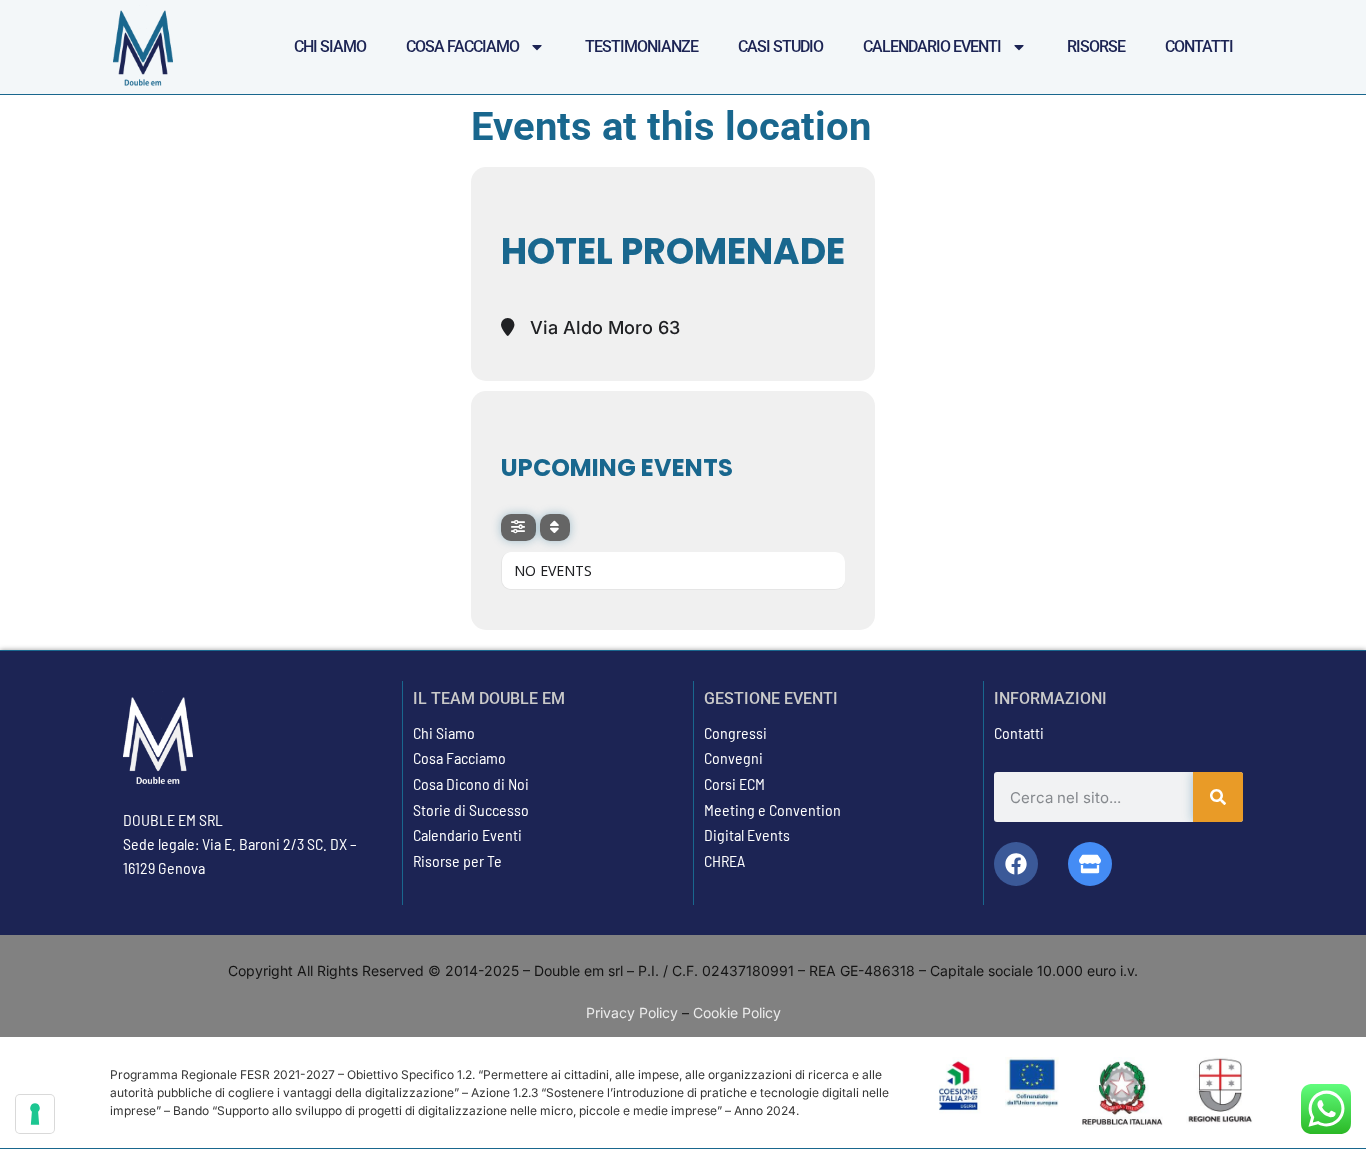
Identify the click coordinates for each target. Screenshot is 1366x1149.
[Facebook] (1016, 864)
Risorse (1096, 46)
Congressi (735, 732)
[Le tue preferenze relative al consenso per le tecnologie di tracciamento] (35, 1114)
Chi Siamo (330, 46)
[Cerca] (1218, 797)
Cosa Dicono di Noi (471, 783)
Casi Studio (780, 46)
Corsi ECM (734, 783)
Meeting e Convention (772, 809)
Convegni (733, 757)
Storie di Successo (471, 809)
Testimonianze (641, 46)
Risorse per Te (457, 860)
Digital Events (747, 834)
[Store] (1090, 864)
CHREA (724, 860)
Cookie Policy (737, 1012)
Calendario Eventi (932, 46)
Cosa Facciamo (462, 46)
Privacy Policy (632, 1012)
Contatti (1199, 46)
